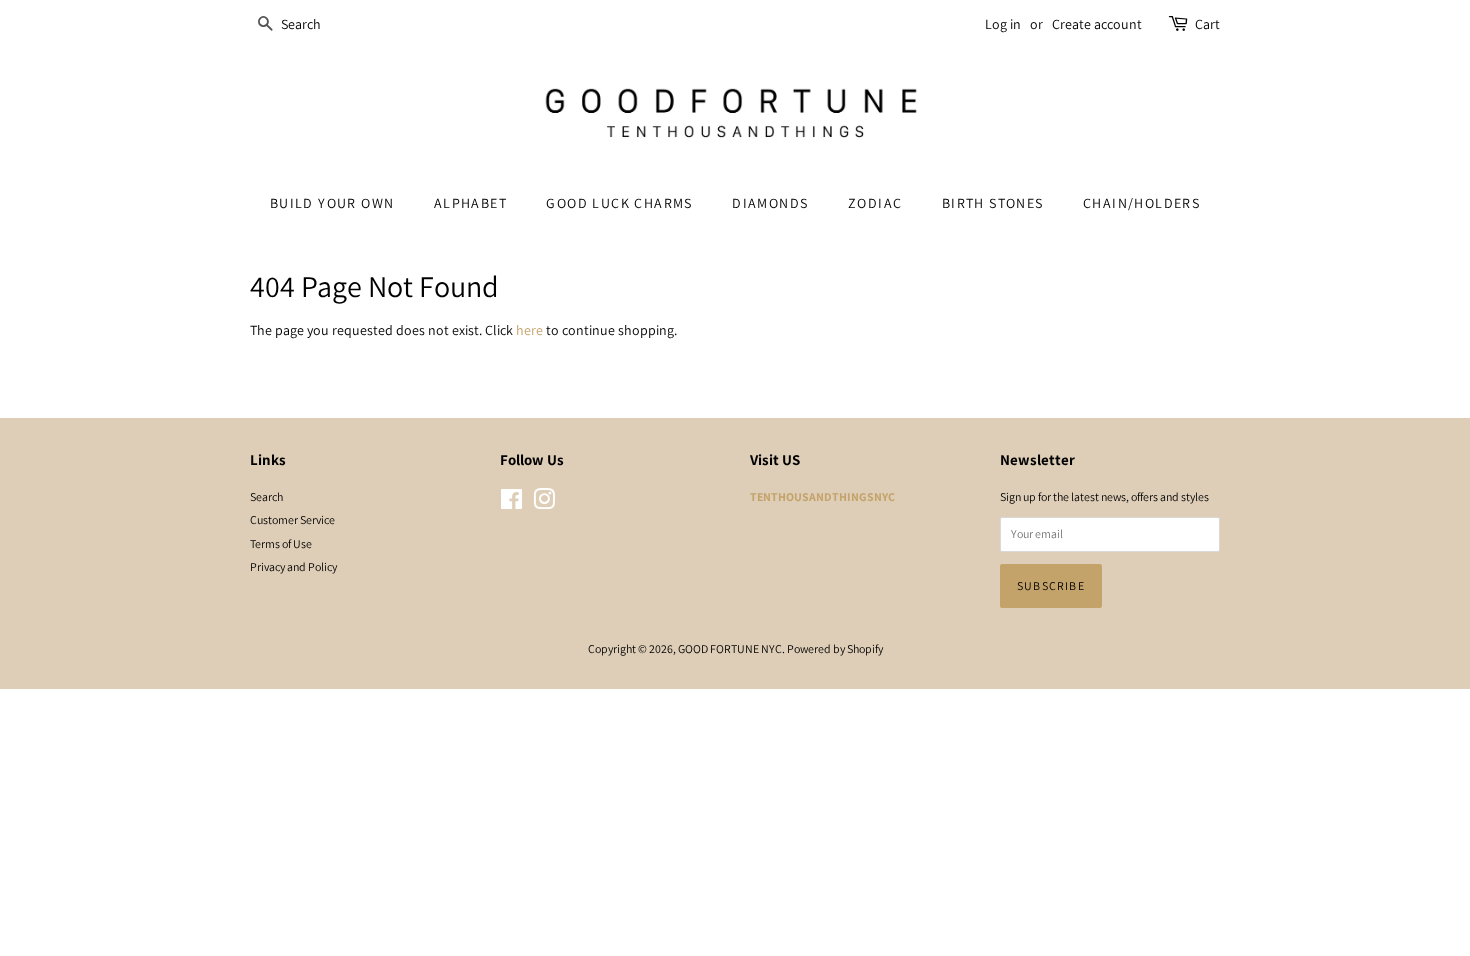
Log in (1003, 24)
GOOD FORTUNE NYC (730, 648)
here (529, 330)
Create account (1097, 24)
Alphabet (470, 203)
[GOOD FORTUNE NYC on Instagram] (544, 503)
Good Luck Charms (619, 203)
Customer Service (292, 519)
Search (266, 496)
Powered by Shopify (835, 648)
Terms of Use (281, 543)
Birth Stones (993, 203)
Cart (1207, 24)
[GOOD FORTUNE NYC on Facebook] (511, 503)
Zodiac (875, 203)
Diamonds (770, 203)
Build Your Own (332, 203)
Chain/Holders (1141, 203)
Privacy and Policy (293, 566)
